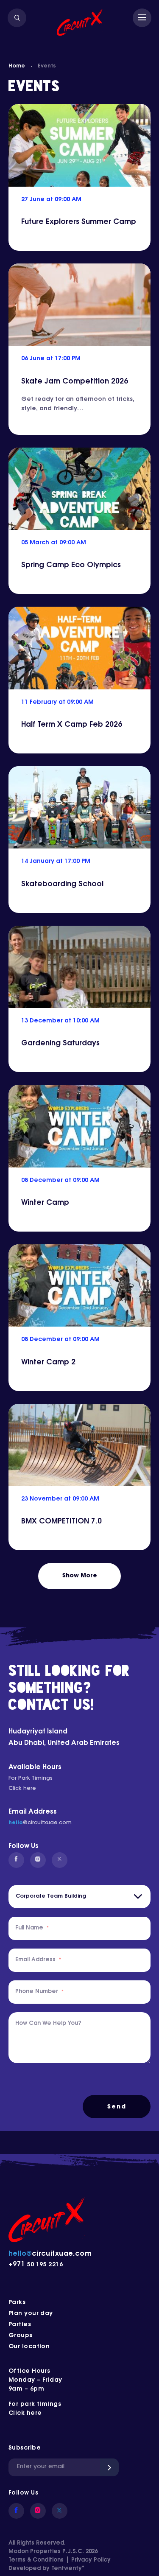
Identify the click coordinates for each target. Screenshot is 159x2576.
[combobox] (79, 1897)
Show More (80, 1576)
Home (17, 66)
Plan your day (31, 2314)
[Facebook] (16, 1860)
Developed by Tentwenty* (46, 2569)
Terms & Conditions (36, 2560)
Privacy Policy (91, 2560)
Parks (17, 2303)
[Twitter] (60, 1860)
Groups (21, 2336)
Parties (20, 2325)
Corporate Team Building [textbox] (51, 1896)
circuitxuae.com (50, 2254)
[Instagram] (38, 1860)
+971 (18, 2265)
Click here (22, 1789)
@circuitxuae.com (47, 1823)
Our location (29, 2347)
